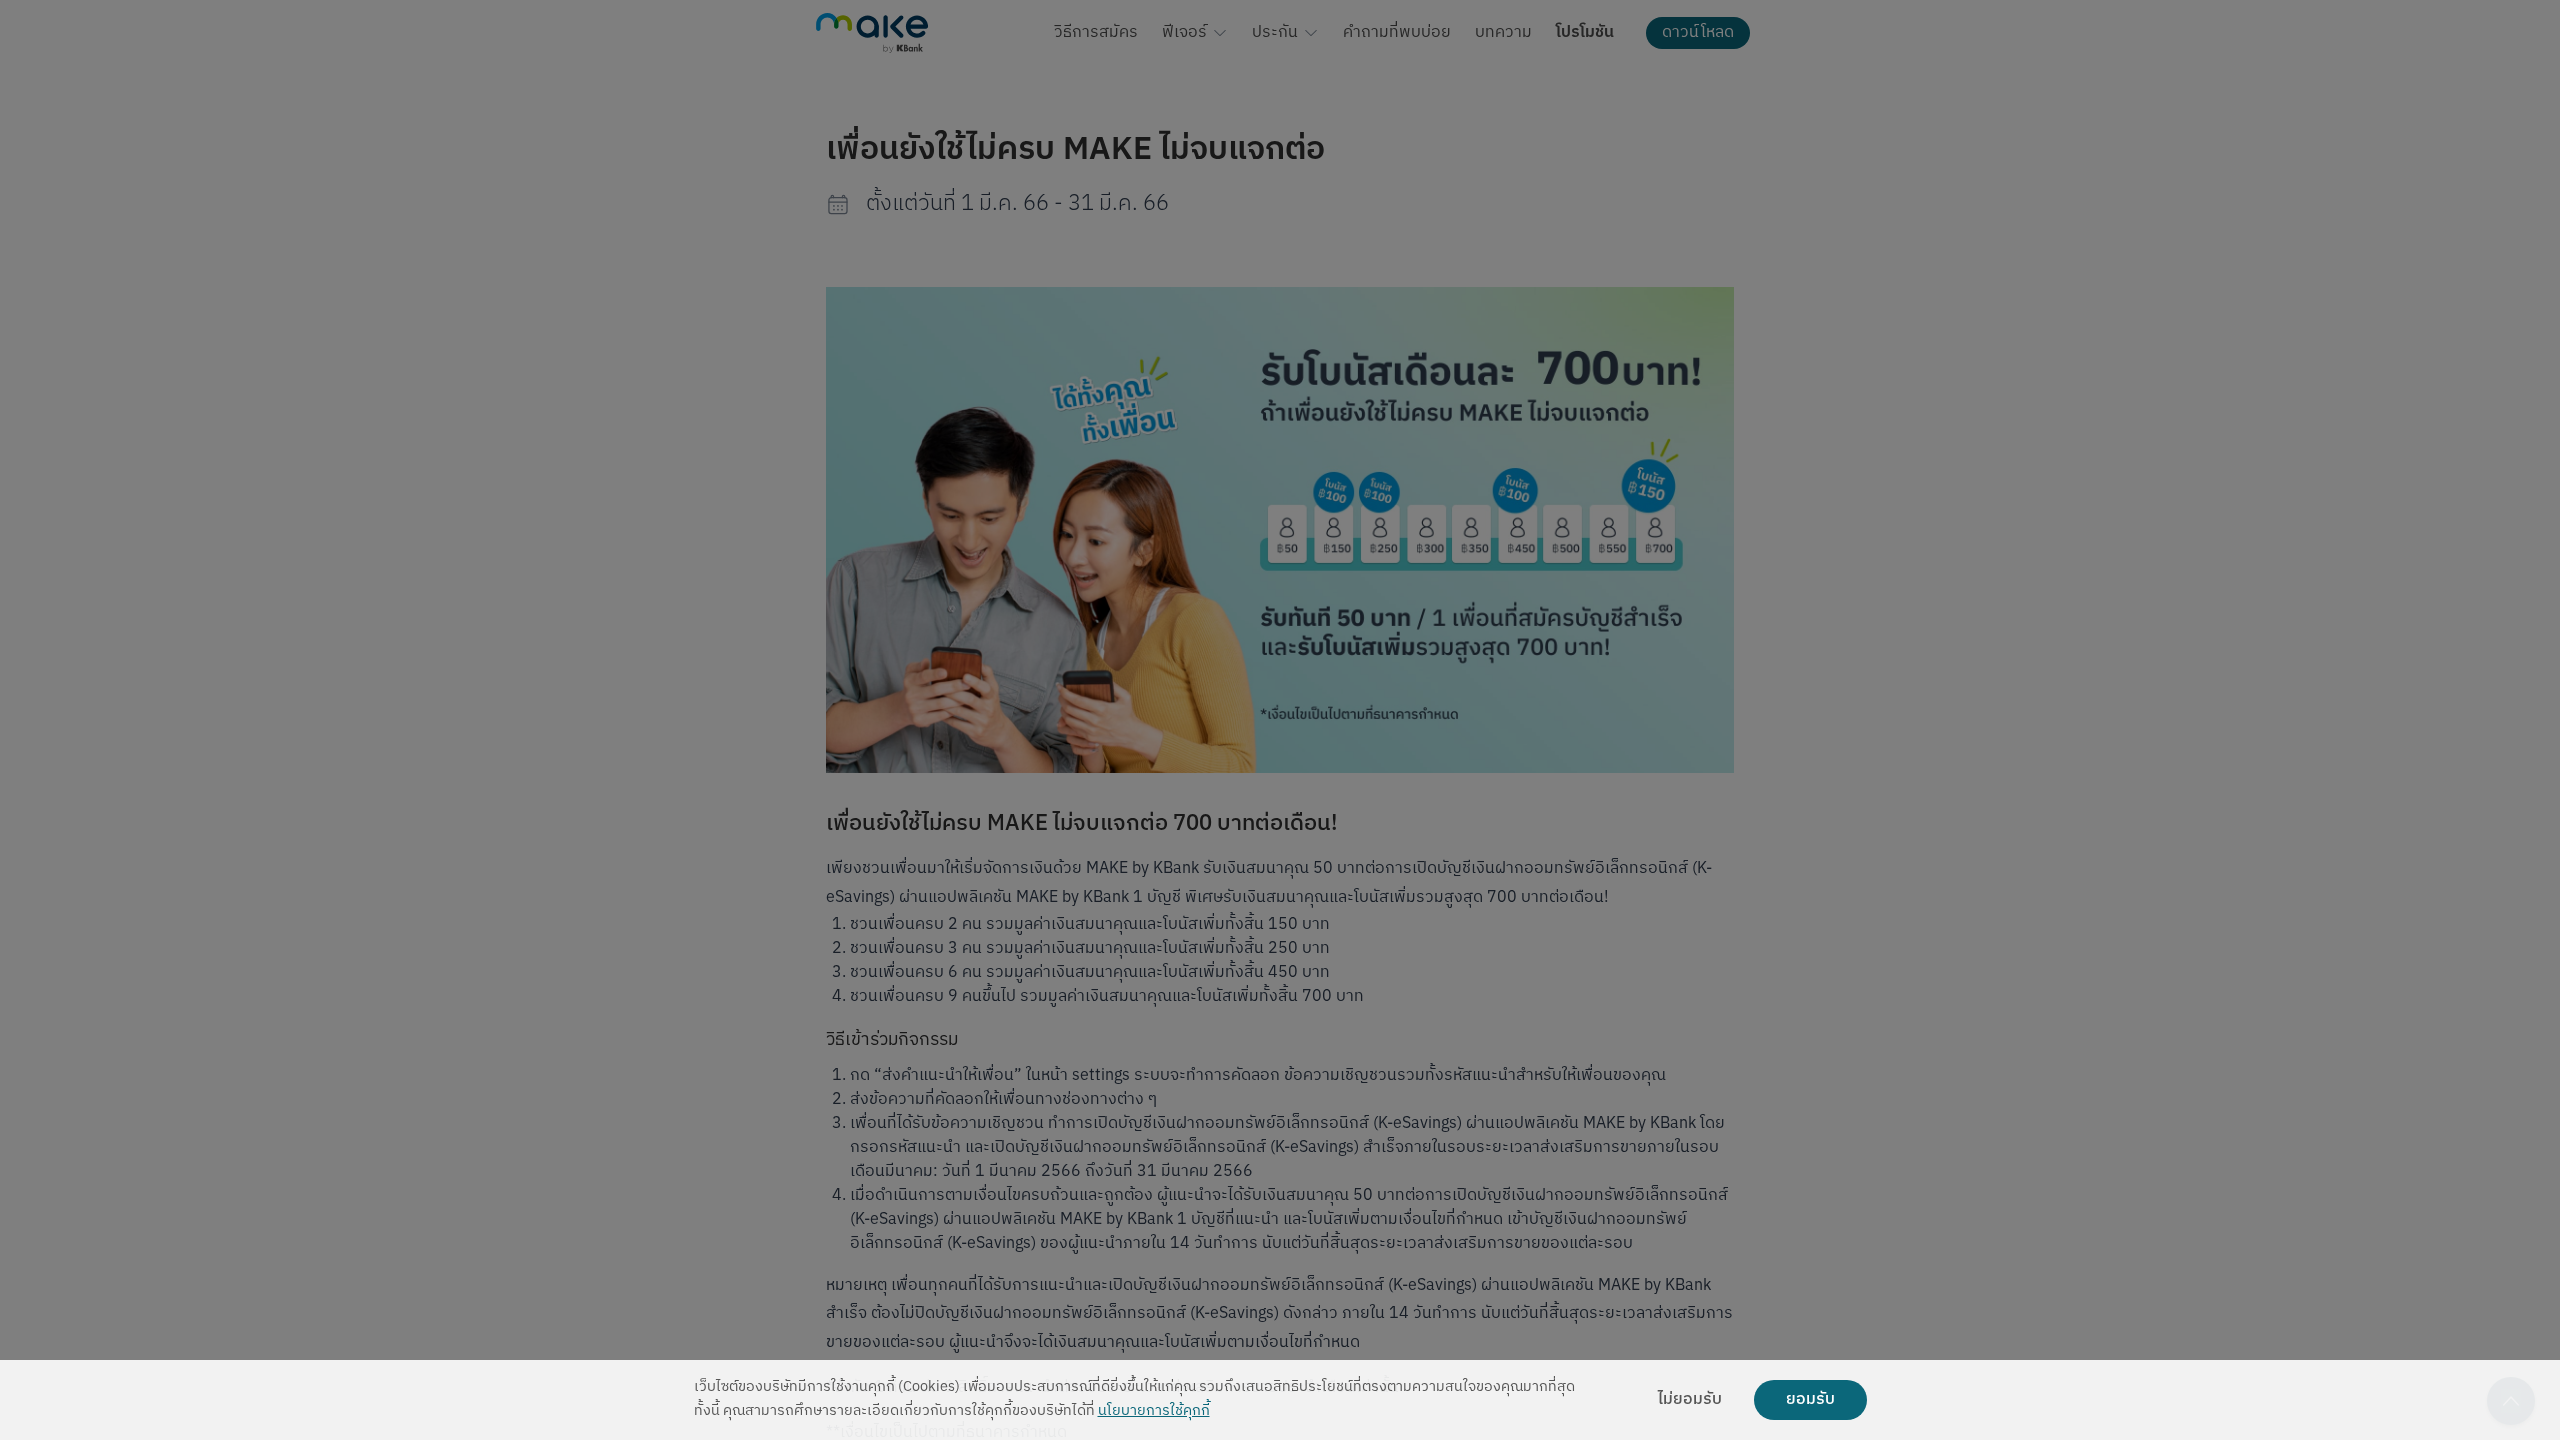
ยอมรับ (1810, 1400)
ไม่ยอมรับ (1690, 1400)
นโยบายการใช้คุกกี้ (1154, 1411)
